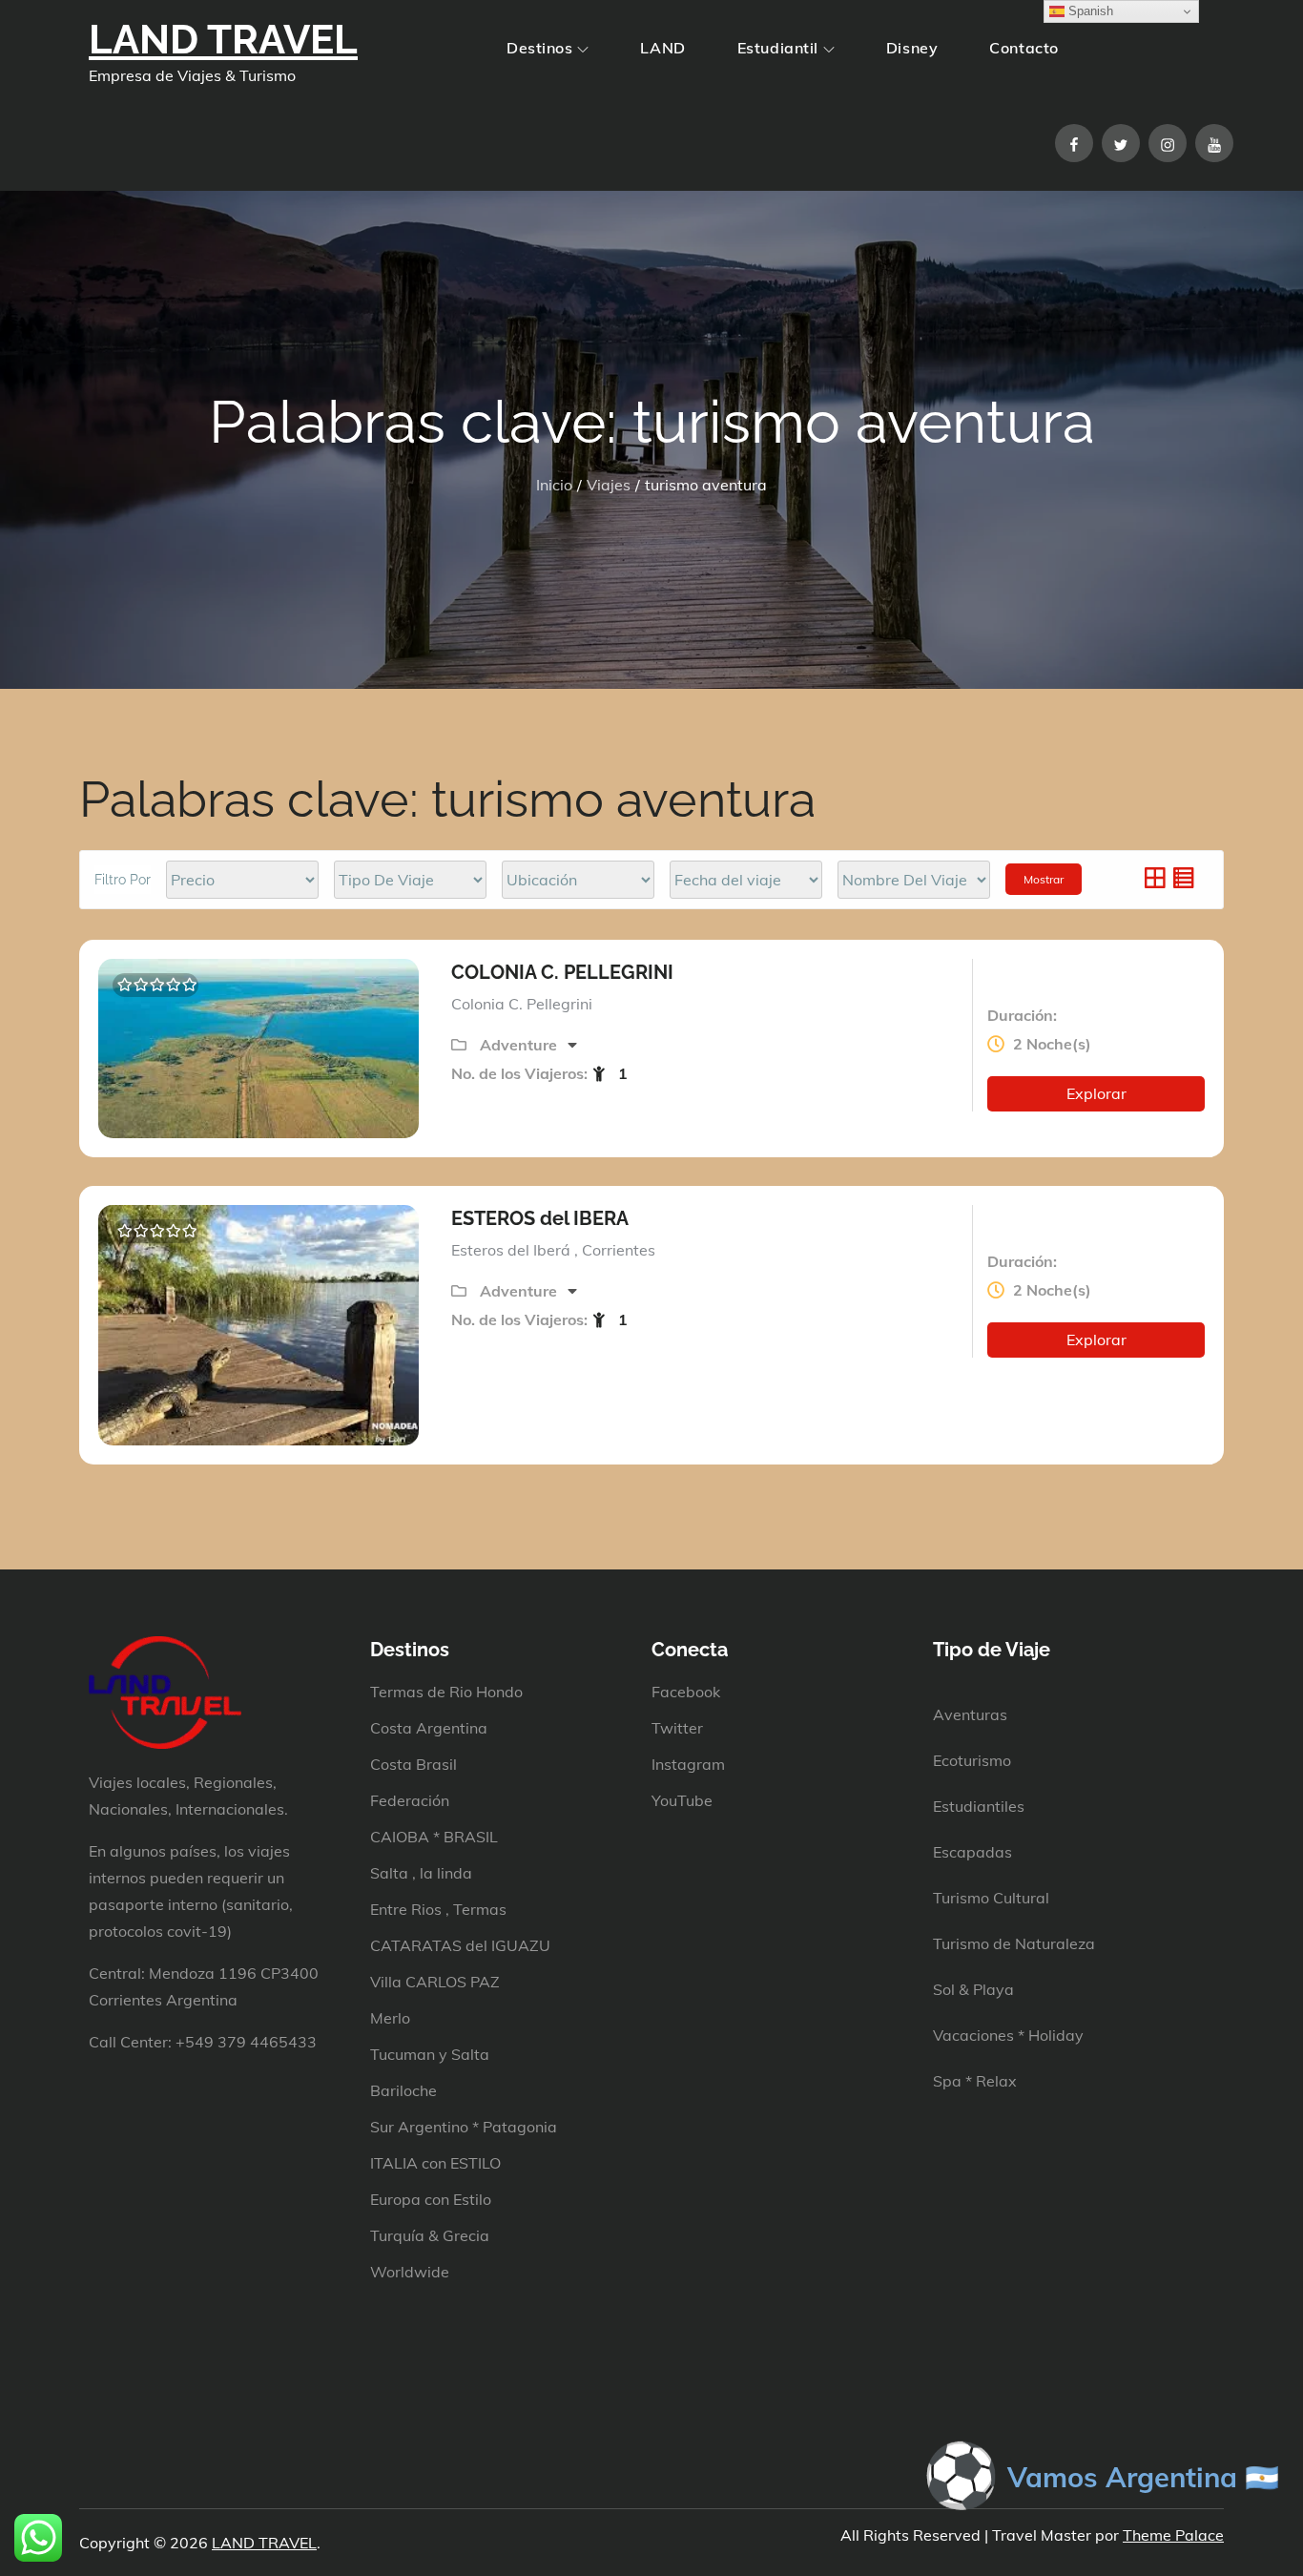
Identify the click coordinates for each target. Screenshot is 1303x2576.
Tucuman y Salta (430, 2054)
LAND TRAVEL (223, 40)
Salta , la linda (421, 1873)
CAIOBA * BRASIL (434, 1837)
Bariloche (403, 2090)
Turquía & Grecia (430, 2235)
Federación (410, 1800)
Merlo (390, 2018)
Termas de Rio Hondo (446, 1692)
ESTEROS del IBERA (540, 1218)
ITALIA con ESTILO (435, 2163)
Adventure (520, 1045)
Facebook (686, 1692)
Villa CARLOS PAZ (435, 1982)
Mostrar (1044, 879)
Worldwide (410, 2272)
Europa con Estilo (431, 2199)
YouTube (682, 1800)
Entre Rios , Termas (438, 1909)
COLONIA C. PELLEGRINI (562, 972)
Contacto (1024, 48)
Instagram (688, 1764)
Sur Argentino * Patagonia (464, 2127)
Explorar (1096, 1093)
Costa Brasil (414, 1764)
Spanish (1089, 11)
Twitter (677, 1728)
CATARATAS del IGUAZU (460, 1945)
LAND (662, 48)
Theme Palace (1173, 2535)
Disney (912, 48)
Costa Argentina (429, 1728)
